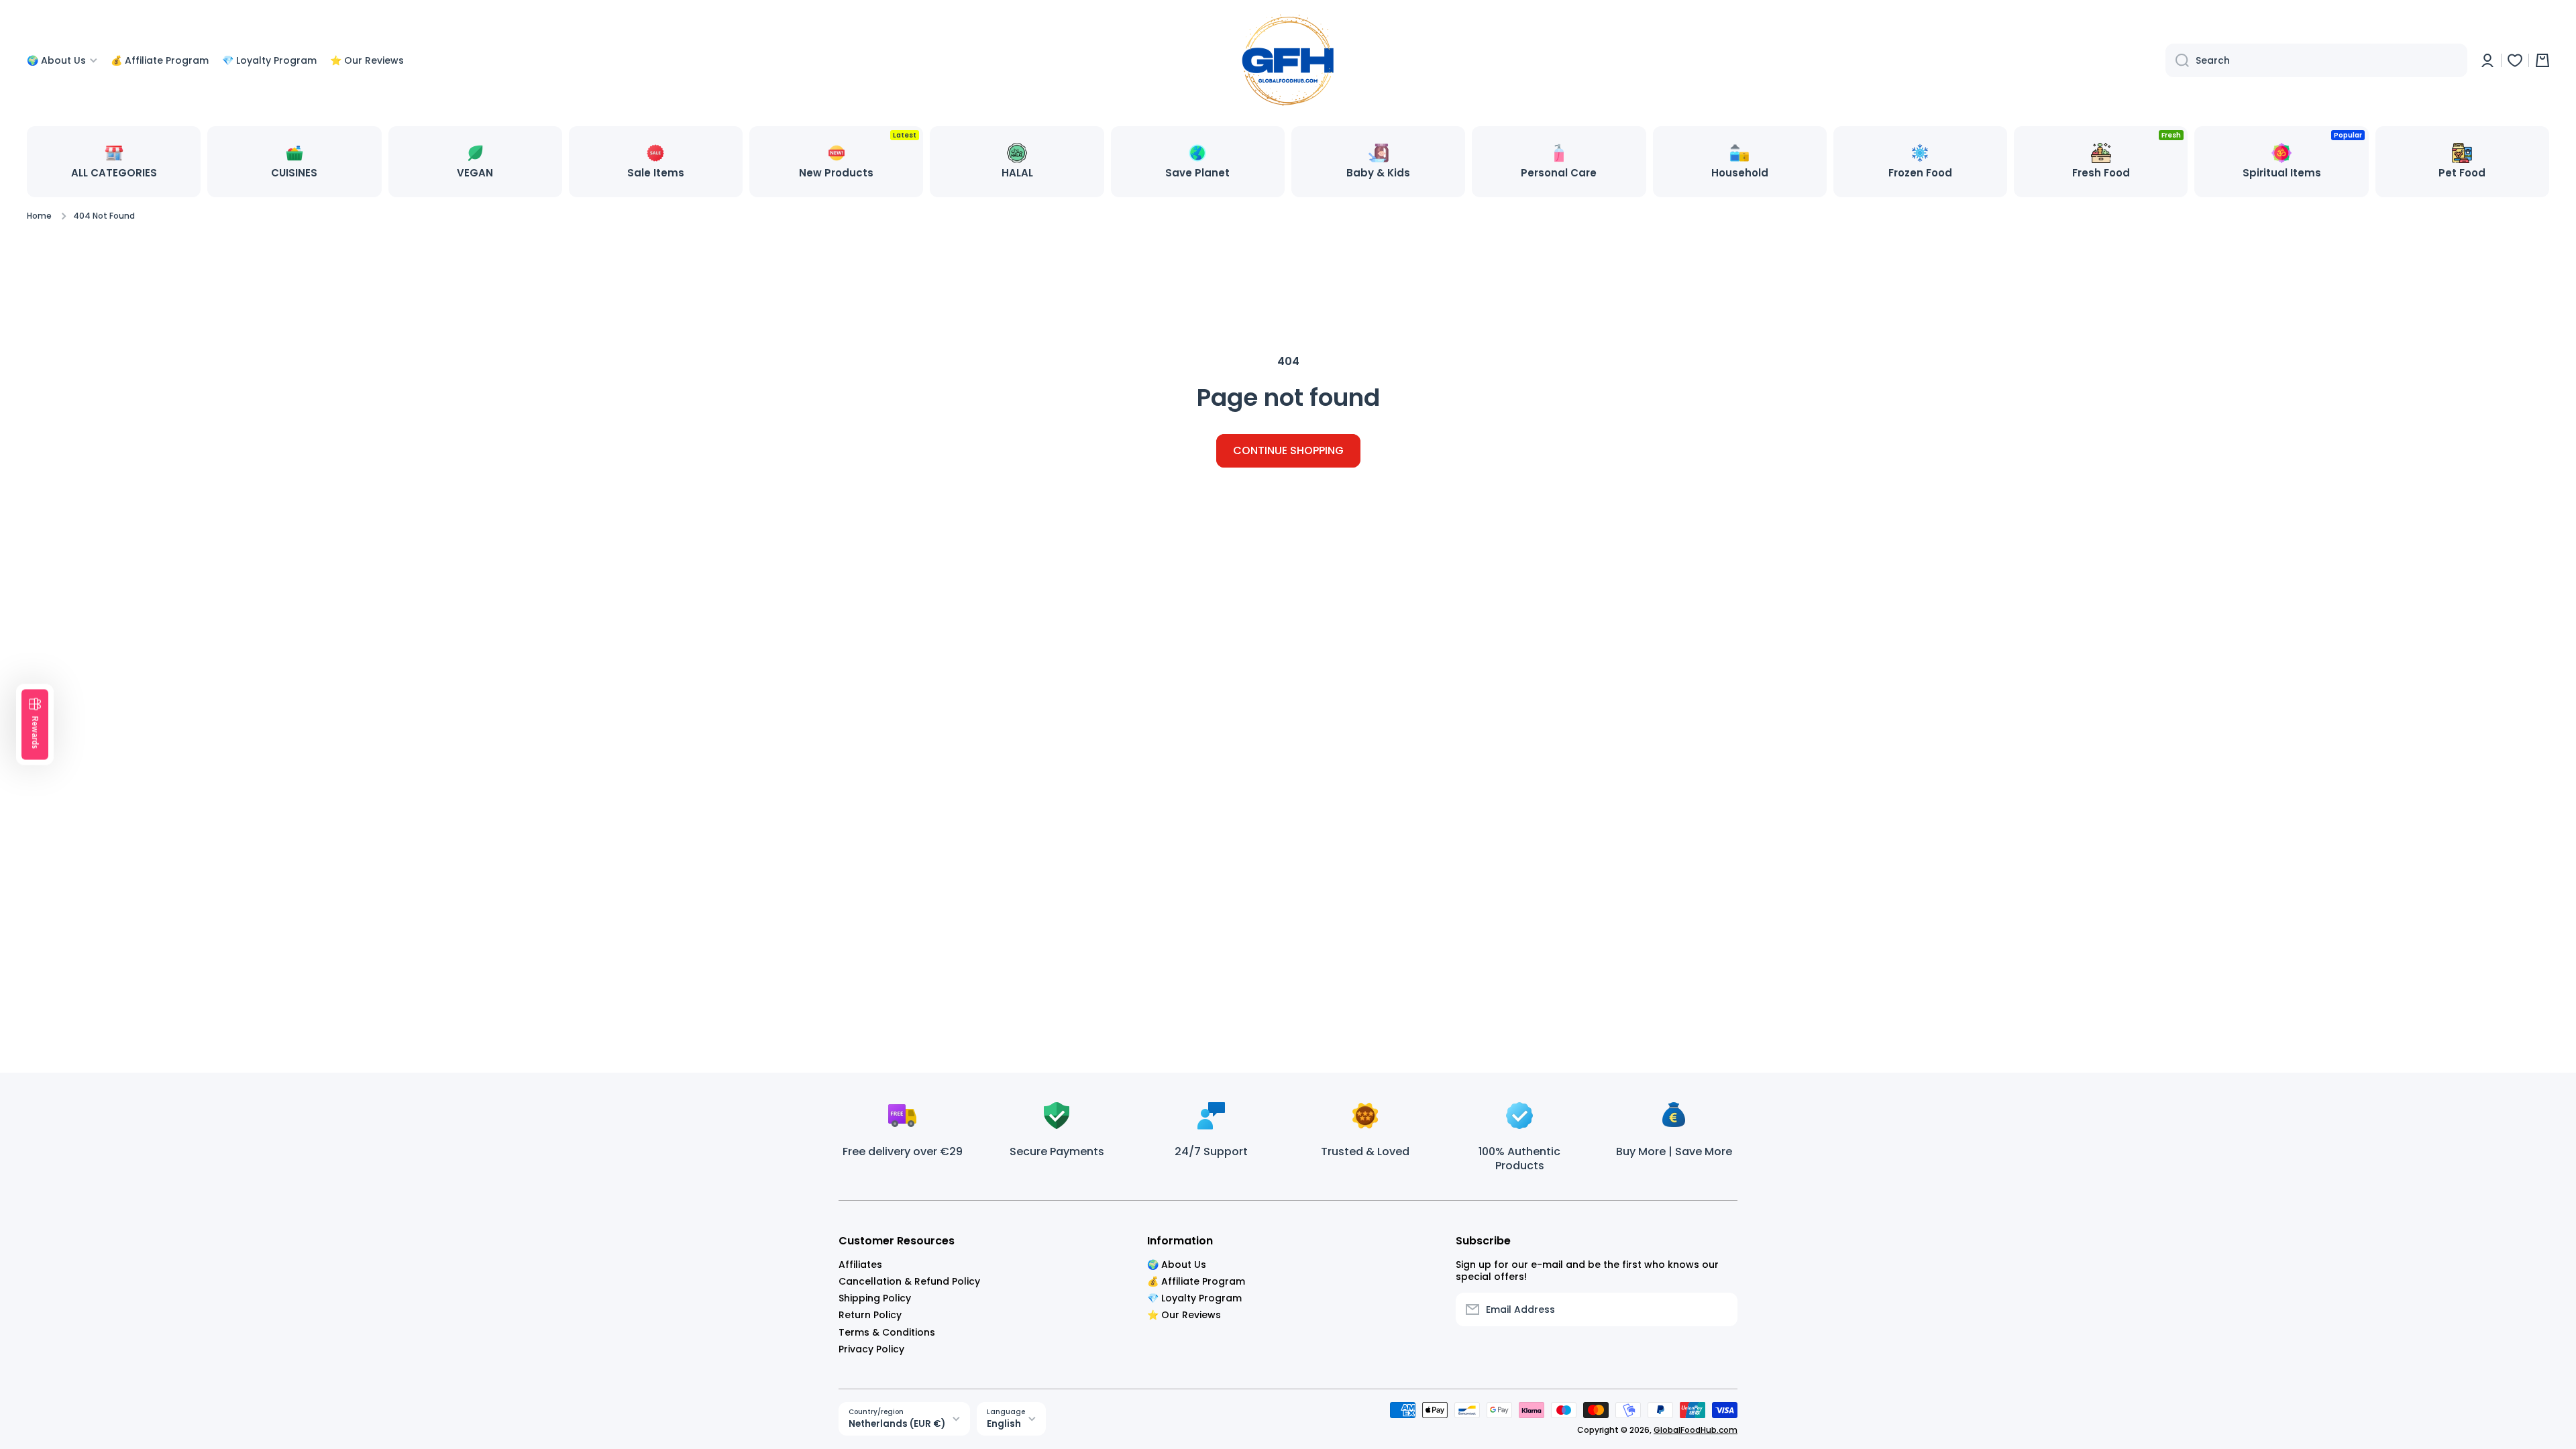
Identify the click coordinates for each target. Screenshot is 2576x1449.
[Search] (2177, 60)
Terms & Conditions (887, 1332)
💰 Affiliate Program (1196, 1281)
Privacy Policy (871, 1349)
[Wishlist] (2515, 60)
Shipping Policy (875, 1298)
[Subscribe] (1721, 1309)
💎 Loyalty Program (1194, 1298)
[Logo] (1288, 60)
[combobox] (2316, 60)
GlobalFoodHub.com (1696, 1430)
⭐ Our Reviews (1184, 1314)
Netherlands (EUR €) (897, 1424)
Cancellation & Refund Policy (909, 1281)
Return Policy (870, 1314)
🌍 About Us (1177, 1264)
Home (39, 216)
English (1004, 1424)
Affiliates (860, 1264)
